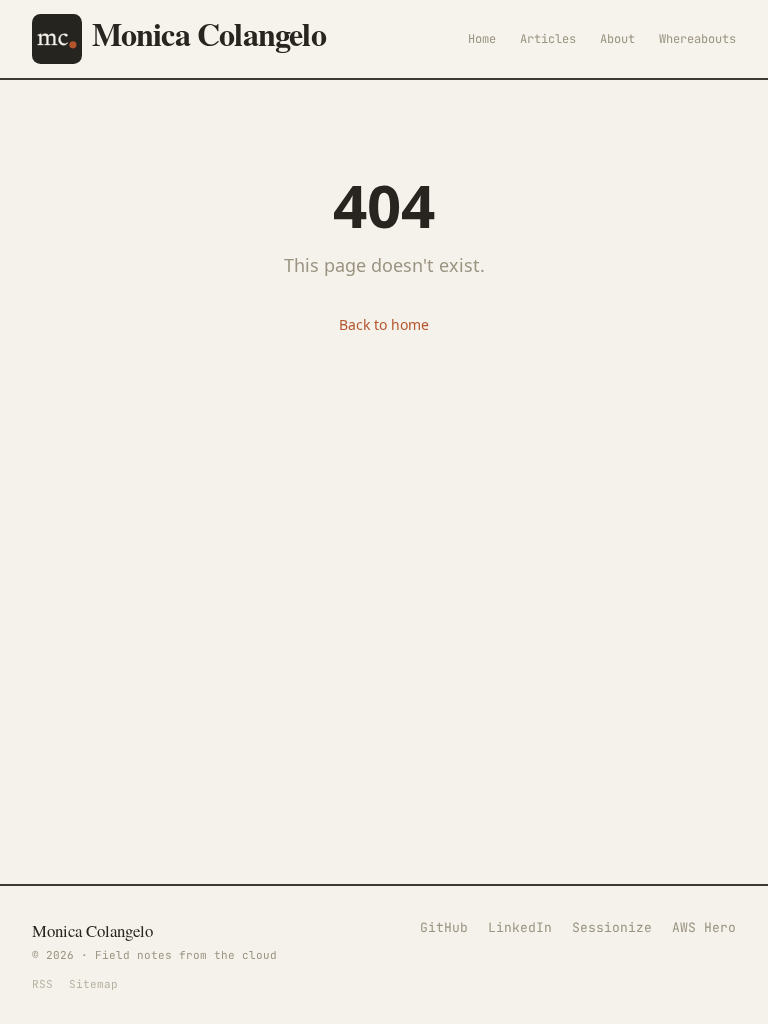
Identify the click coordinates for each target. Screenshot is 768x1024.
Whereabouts (697, 39)
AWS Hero (704, 927)
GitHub (444, 927)
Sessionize (612, 927)
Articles (548, 39)
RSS (42, 984)
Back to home (384, 324)
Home (482, 39)
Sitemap (93, 984)
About (617, 39)
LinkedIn (520, 927)
